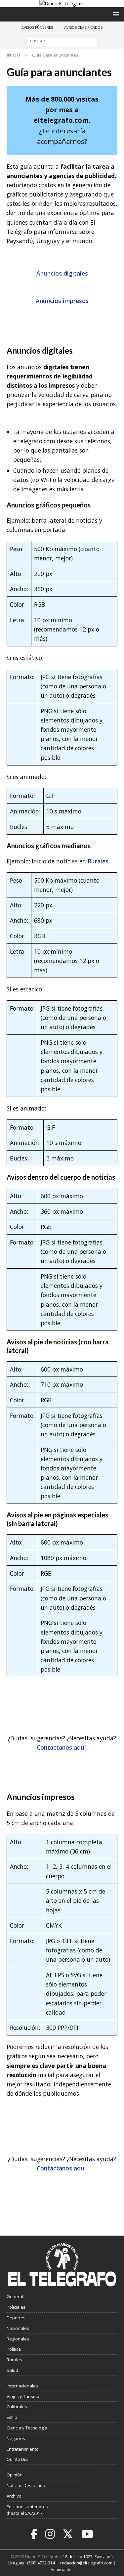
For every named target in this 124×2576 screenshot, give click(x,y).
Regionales (18, 2339)
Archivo (14, 2496)
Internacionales (22, 2386)
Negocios (16, 2438)
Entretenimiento (23, 2449)
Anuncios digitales (62, 273)
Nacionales (18, 2328)
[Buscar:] (62, 41)
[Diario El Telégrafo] (62, 3)
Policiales (16, 2307)
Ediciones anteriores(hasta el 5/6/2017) (27, 2510)
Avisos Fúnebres (37, 27)
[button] (115, 14)
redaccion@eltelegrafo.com (86, 2563)
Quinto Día (17, 2459)
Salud (12, 2370)
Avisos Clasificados (83, 27)
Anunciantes (62, 2570)
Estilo (12, 2417)
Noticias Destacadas (27, 2485)
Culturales (17, 2407)
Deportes (16, 2318)
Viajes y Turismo (23, 2396)
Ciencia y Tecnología (27, 2428)
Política (14, 2349)
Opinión (15, 2475)
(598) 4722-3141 (42, 2563)
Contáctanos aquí (61, 1747)
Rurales (98, 861)
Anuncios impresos (62, 301)
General (15, 2296)
